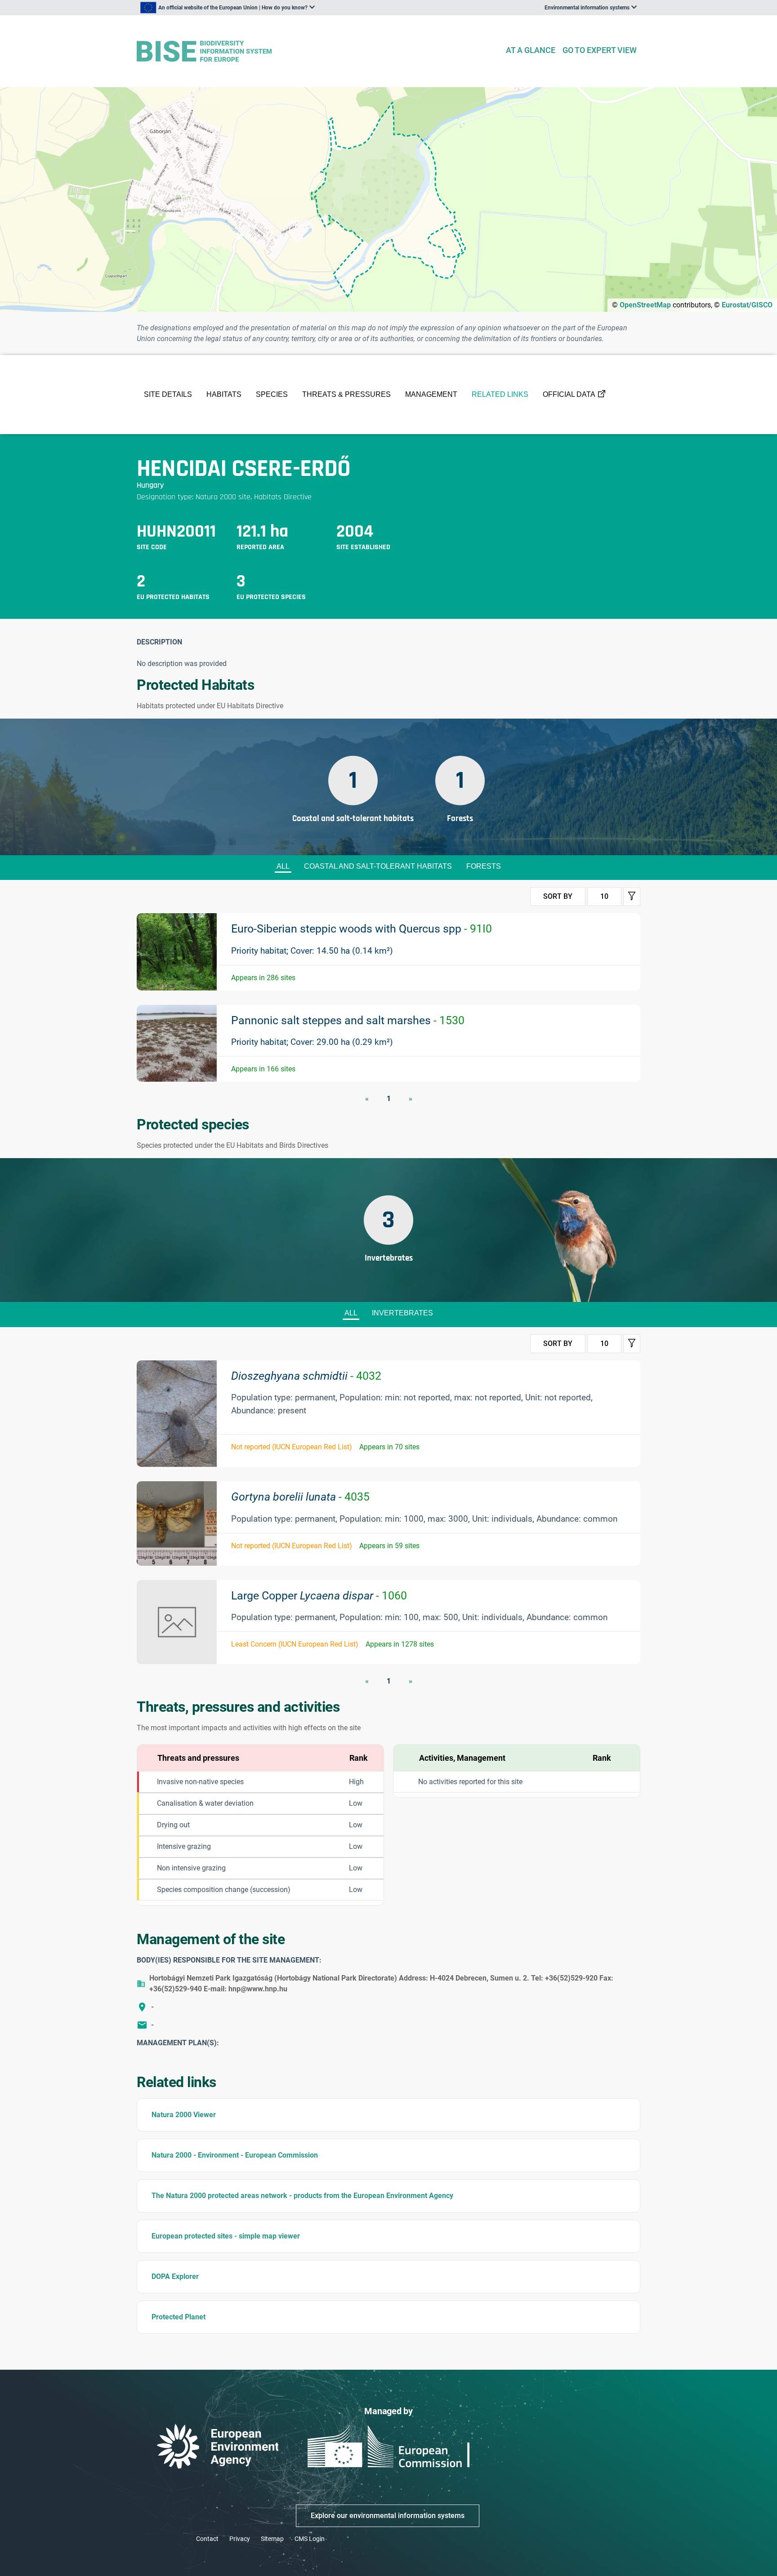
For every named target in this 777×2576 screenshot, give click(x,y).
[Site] (317, 51)
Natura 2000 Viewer (184, 2115)
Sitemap (272, 2539)
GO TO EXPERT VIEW (600, 50)
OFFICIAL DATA (569, 394)
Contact (207, 2539)
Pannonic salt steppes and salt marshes (348, 1020)
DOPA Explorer (175, 2276)
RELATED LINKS (500, 394)
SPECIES (272, 394)
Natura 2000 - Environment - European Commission (235, 2155)
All (283, 866)
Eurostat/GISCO (747, 305)
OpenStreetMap (645, 305)
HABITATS (224, 394)
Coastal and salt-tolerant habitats (378, 866)
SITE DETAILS (168, 394)
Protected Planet (179, 2317)
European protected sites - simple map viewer (226, 2236)
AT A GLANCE (531, 50)
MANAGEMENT (431, 394)
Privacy (240, 2539)
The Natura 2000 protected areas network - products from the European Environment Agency (302, 2196)
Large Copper (319, 1596)
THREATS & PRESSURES (346, 394)
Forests (484, 866)
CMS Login (310, 2539)
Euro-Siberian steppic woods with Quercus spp (362, 929)
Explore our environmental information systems (388, 2516)
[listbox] (228, 8)
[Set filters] (632, 897)
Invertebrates (402, 1313)
